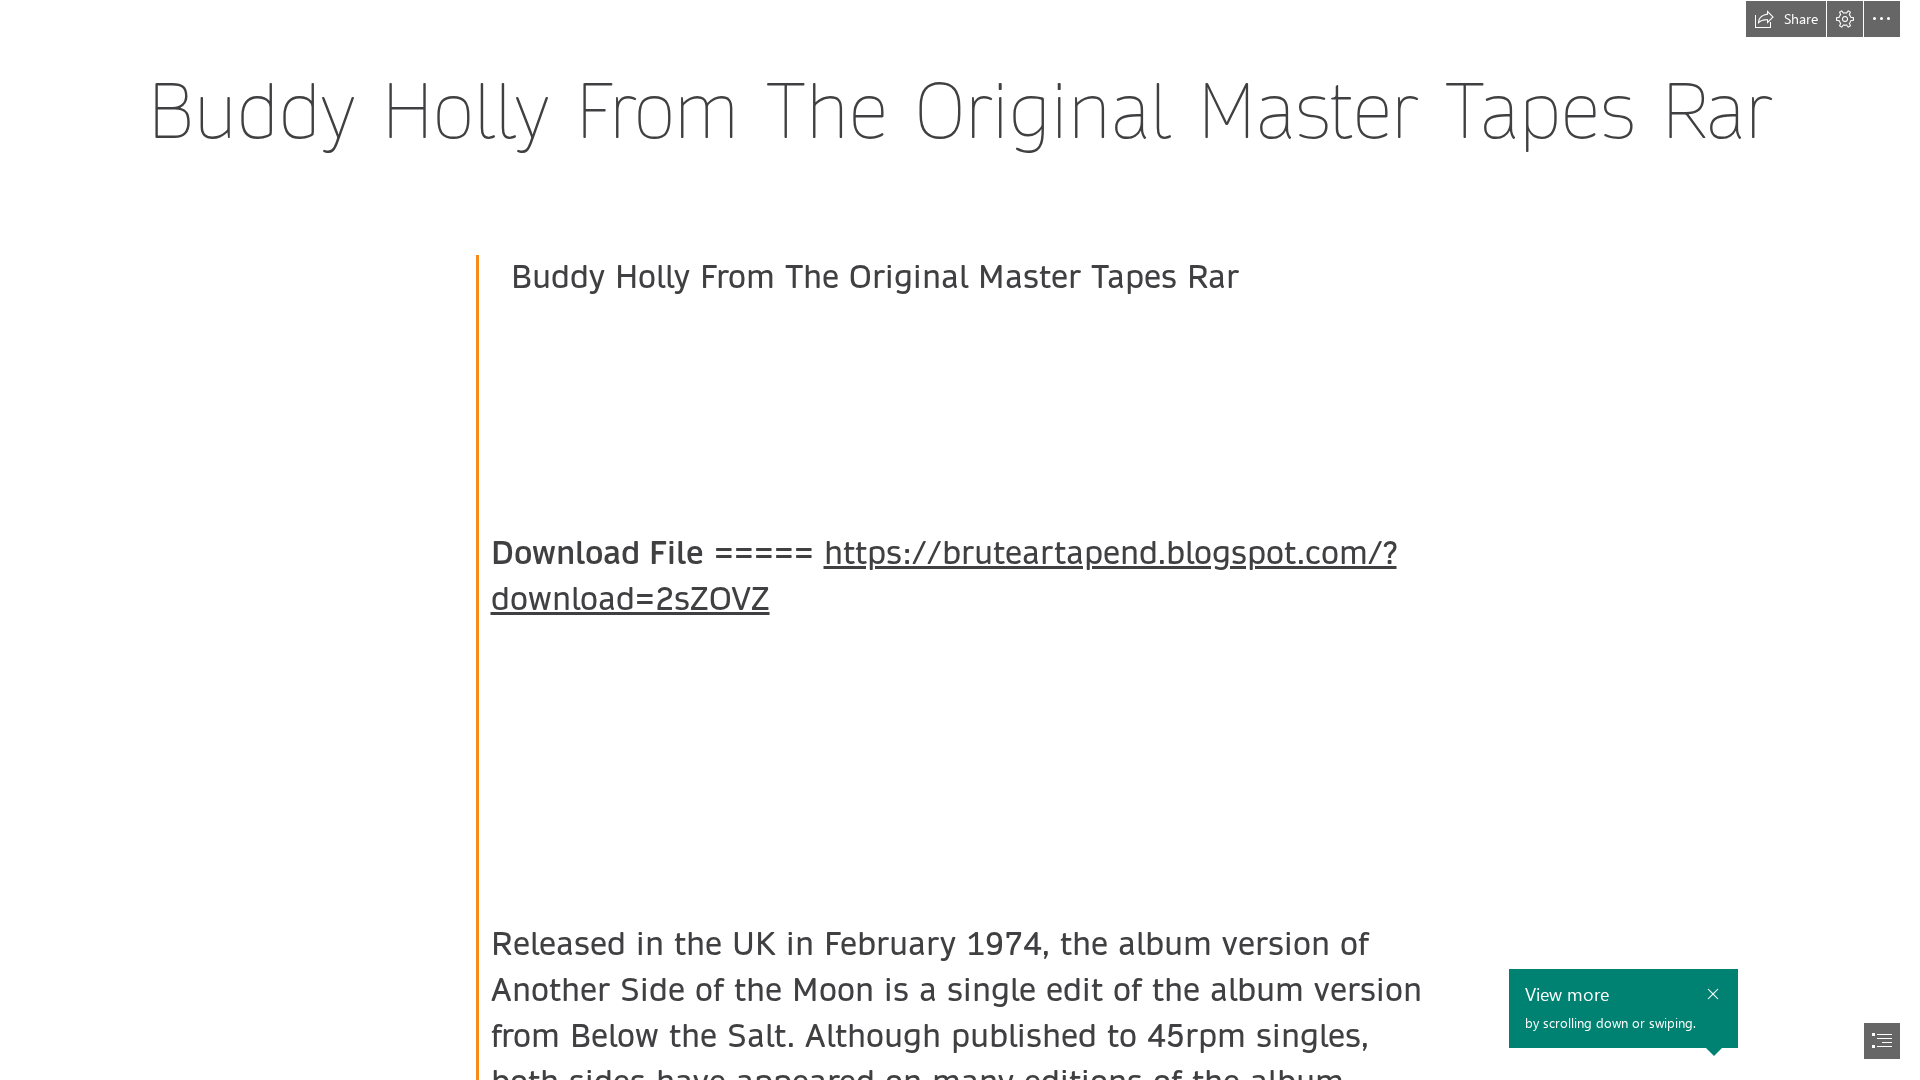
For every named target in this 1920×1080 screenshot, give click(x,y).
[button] (1786, 19)
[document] (960, 540)
